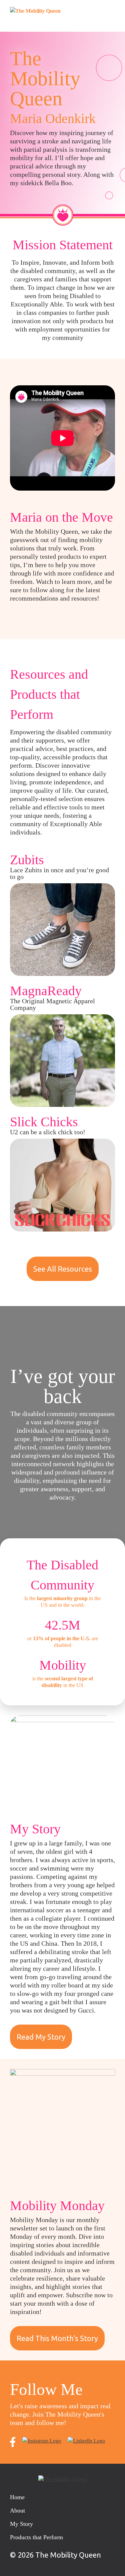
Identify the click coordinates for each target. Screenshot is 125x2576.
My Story (21, 2524)
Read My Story (41, 2037)
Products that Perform (36, 2537)
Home (17, 2497)
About (17, 2510)
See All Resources (63, 1269)
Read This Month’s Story (57, 2338)
